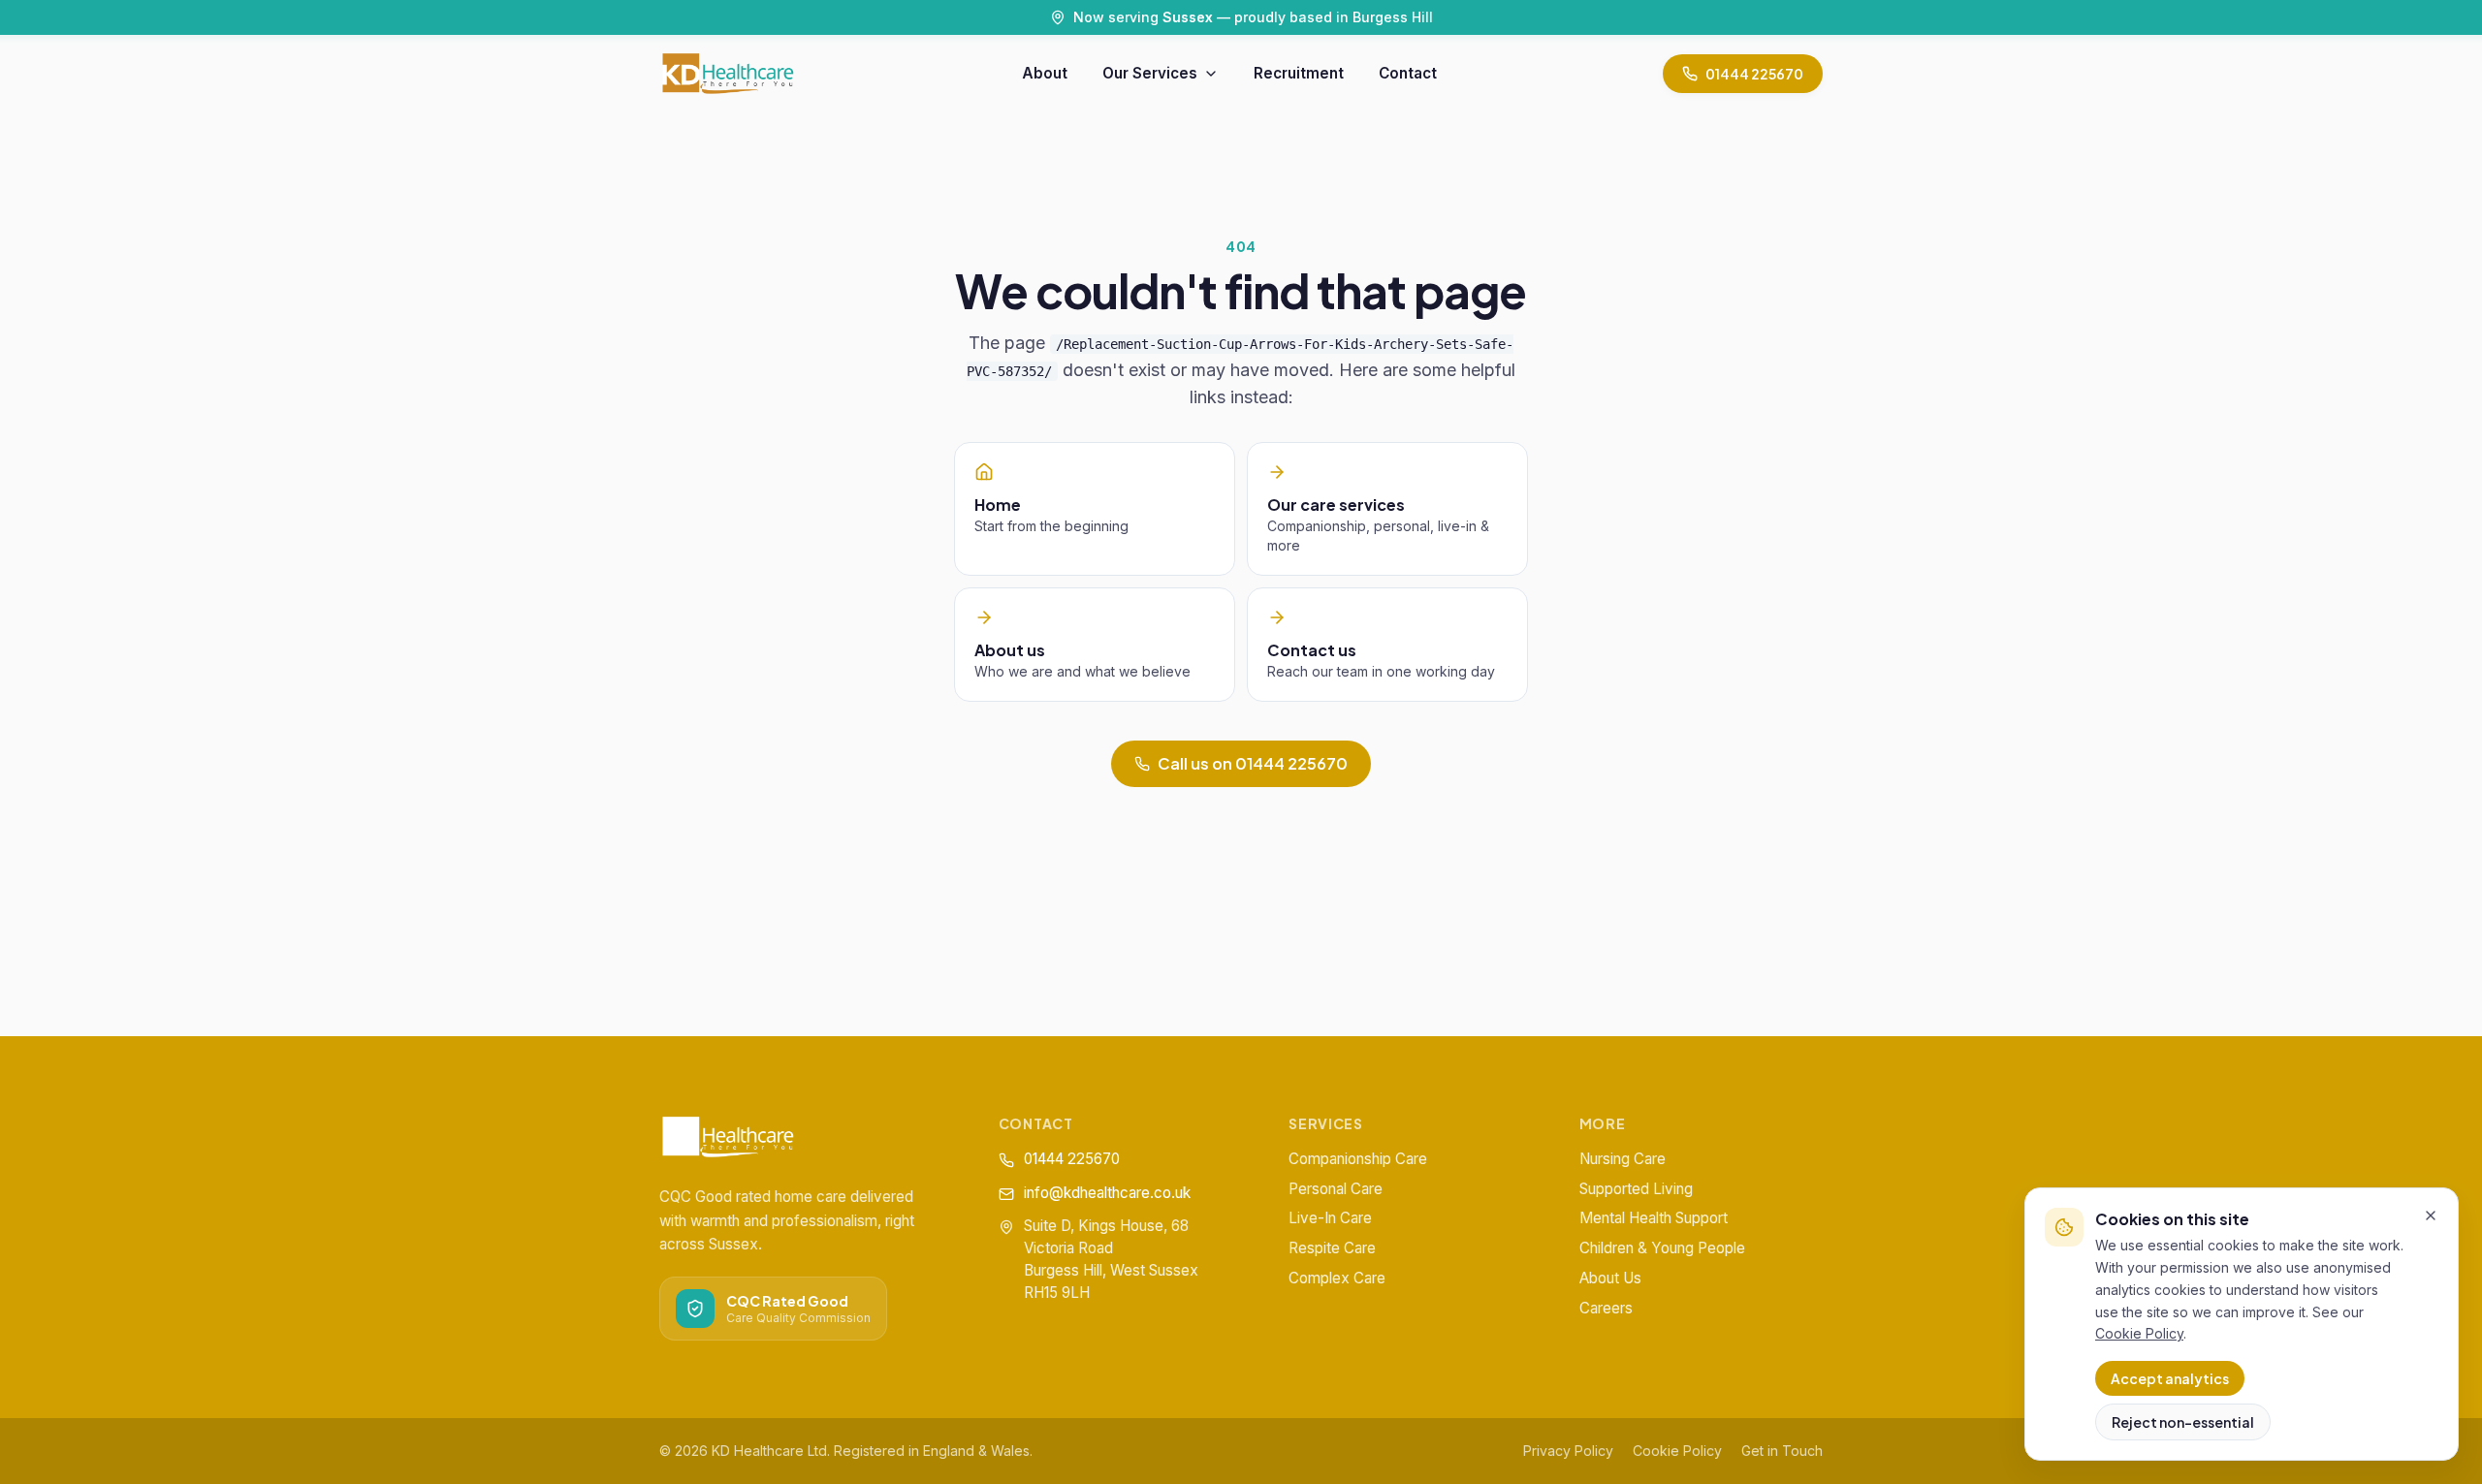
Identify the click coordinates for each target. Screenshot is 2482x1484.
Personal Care (1336, 1189)
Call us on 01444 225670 (1253, 763)
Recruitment (1299, 73)
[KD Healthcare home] (728, 74)
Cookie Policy (1677, 1451)
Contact (1408, 73)
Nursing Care (1623, 1159)
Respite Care (1332, 1248)
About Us (1610, 1278)
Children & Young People (1662, 1248)
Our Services (1150, 73)
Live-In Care (1330, 1218)
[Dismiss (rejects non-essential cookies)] (2431, 1216)
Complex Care (1337, 1278)
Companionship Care (1358, 1159)
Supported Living (1636, 1189)
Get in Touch (1782, 1451)
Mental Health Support (1654, 1218)
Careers (1606, 1308)
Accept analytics (2170, 1378)
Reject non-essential (2183, 1422)
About (1045, 73)
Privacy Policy (1568, 1451)
